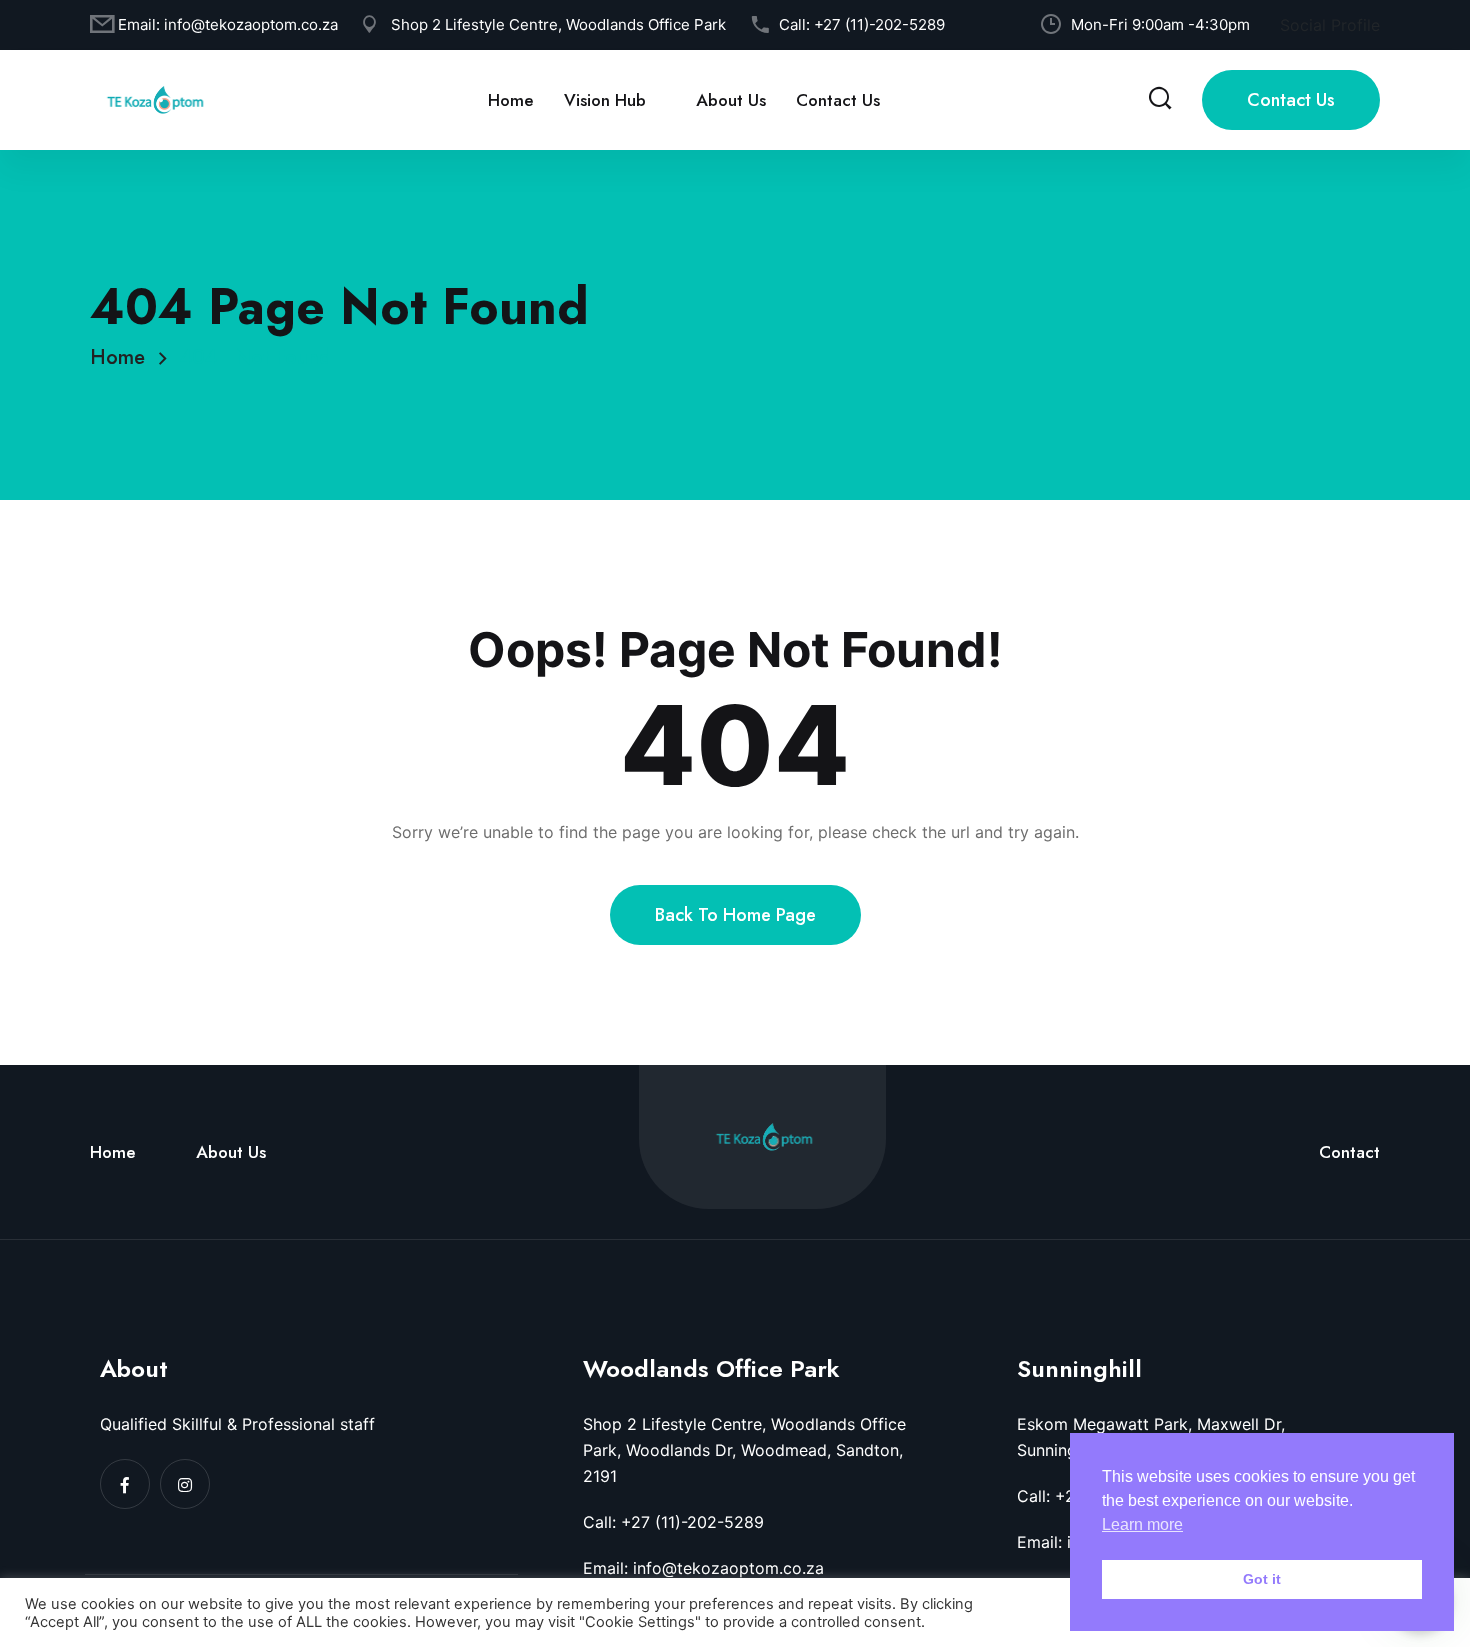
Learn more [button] (1142, 1524)
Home (511, 100)
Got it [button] (1262, 1579)
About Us (731, 100)
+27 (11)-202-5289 (879, 24)
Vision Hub (605, 100)
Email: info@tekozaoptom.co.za (703, 1568)
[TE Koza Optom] (155, 98)
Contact (1349, 1152)
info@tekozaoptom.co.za (251, 24)
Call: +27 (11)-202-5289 (673, 1522)
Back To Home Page (735, 915)
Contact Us (838, 100)
